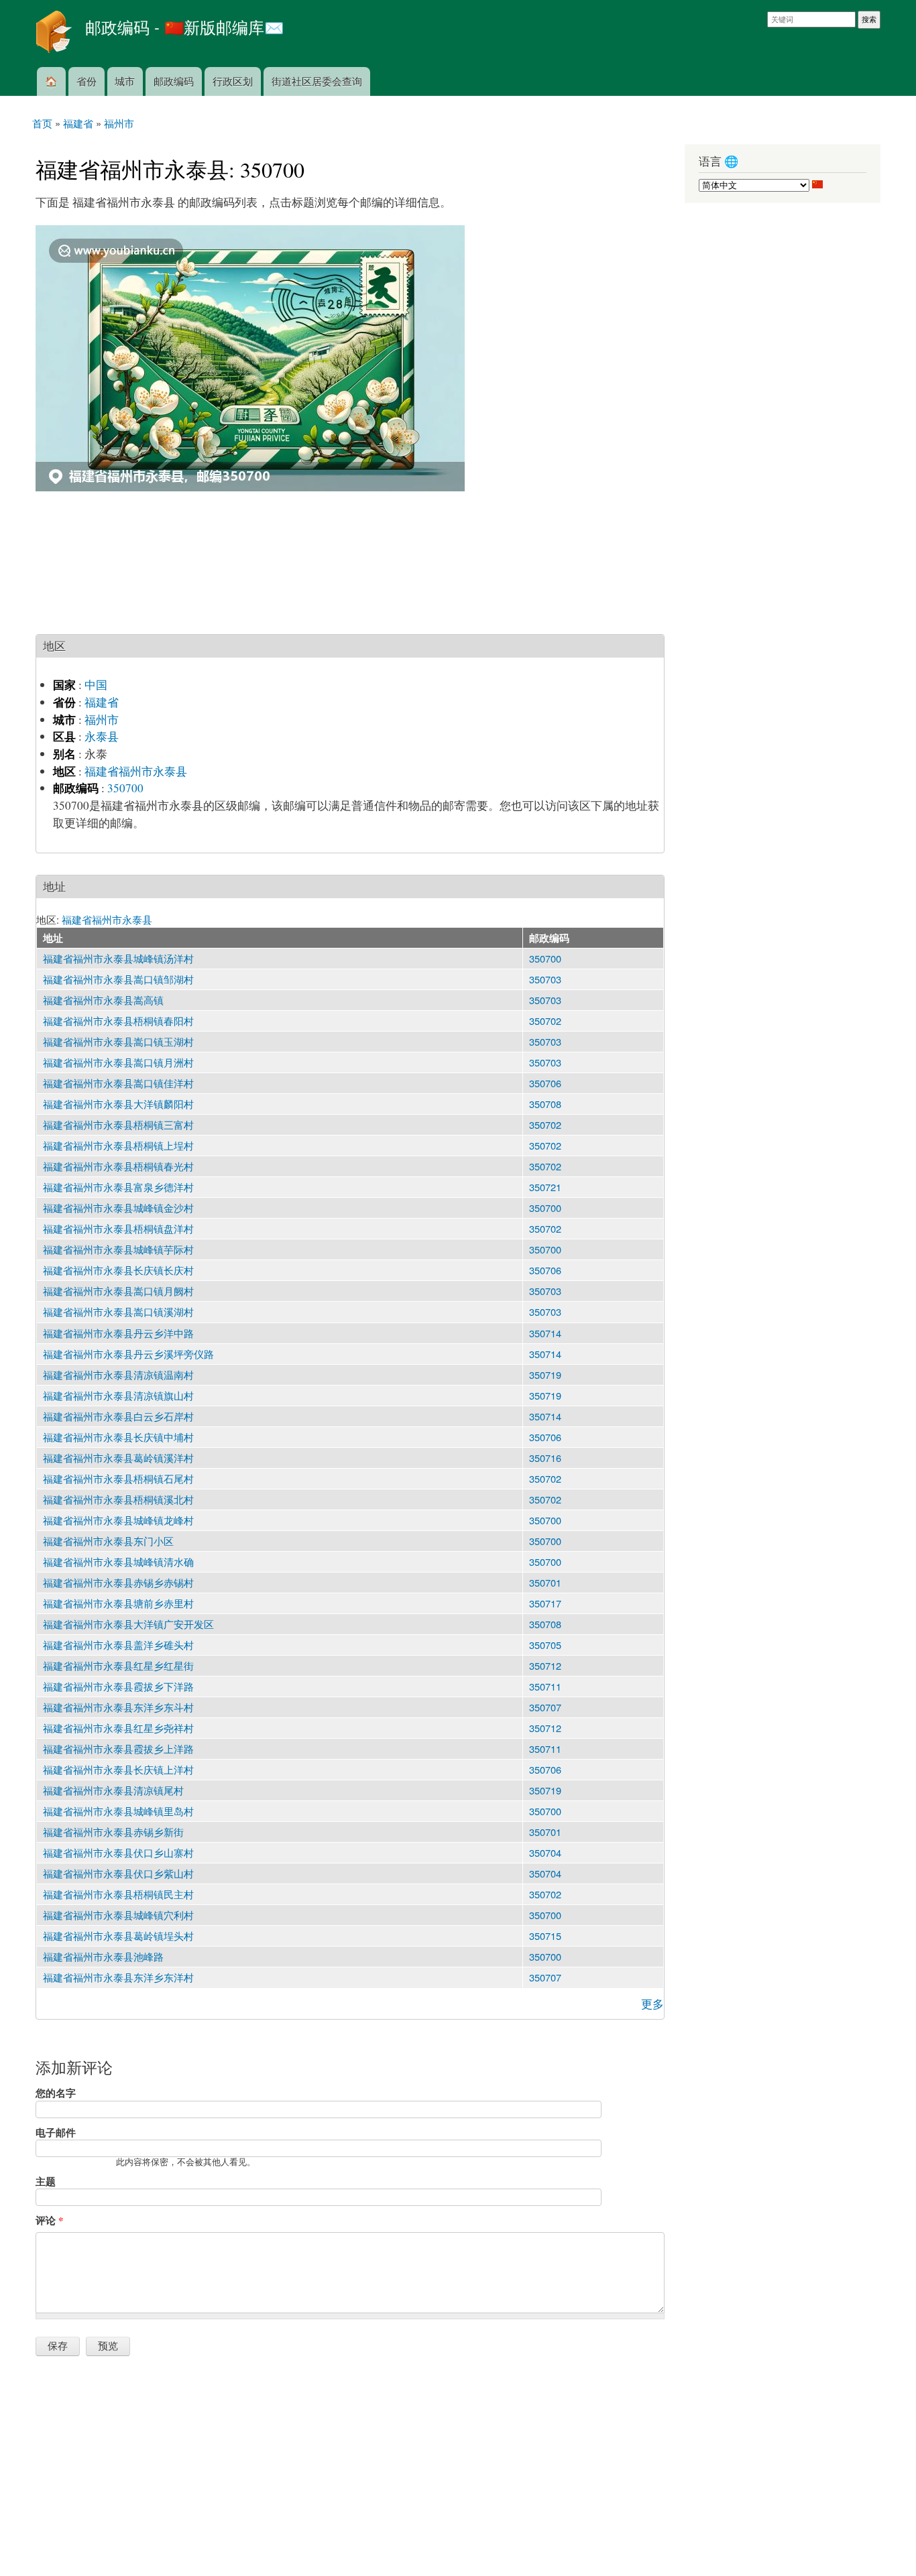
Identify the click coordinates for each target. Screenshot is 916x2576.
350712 (545, 1665)
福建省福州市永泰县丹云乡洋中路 (118, 1333)
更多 (652, 2004)
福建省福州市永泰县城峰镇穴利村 (118, 1915)
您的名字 (56, 2093)
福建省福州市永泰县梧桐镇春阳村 (118, 1021)
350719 (545, 1374)
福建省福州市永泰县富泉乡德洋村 (118, 1187)
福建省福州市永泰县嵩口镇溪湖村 (118, 1311)
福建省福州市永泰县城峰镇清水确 (118, 1561)
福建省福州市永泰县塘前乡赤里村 (118, 1603)
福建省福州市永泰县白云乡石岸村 (118, 1416)
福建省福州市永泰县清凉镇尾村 (113, 1790)
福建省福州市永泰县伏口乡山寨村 (118, 1852)
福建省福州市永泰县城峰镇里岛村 (118, 1811)
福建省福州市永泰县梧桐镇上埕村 (118, 1145)
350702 (545, 1021)
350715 (545, 1936)
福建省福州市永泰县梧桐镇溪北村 (118, 1499)
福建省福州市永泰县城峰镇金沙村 (118, 1208)
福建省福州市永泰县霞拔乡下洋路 (118, 1686)
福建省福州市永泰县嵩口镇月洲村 (118, 1062)
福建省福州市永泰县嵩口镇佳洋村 (118, 1083)
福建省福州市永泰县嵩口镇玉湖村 (118, 1041)
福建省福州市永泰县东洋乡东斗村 (118, 1707)
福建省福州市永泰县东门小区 (108, 1541)
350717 (545, 1603)
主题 (46, 2181)
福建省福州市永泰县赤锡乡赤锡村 (118, 1582)
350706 (545, 1083)
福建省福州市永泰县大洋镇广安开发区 (128, 1624)
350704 (545, 1852)
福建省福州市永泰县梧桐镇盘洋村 (118, 1228)
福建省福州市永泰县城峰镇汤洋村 (118, 958)
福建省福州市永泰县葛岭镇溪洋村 (118, 1458)
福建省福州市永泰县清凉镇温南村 (118, 1374)
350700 (125, 788)
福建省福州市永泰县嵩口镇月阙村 (118, 1291)
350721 (545, 1187)
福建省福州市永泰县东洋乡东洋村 (118, 1977)
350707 (545, 1707)
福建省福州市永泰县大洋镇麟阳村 (118, 1104)
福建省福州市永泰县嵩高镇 (103, 1000)
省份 (87, 81)
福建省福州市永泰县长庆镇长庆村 (118, 1270)
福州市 (102, 720)
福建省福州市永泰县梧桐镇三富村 (118, 1124)
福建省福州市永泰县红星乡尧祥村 (118, 1728)
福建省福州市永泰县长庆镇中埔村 (118, 1437)
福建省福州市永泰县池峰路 (103, 1956)
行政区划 (233, 81)
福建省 (102, 702)
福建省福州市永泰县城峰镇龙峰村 (118, 1520)
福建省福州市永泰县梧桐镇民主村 (118, 1894)
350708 (545, 1104)
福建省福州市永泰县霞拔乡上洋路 (118, 1749)
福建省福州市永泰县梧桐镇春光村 (118, 1166)
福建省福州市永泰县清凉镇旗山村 (118, 1395)
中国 (96, 685)
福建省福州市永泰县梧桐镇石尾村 (118, 1478)
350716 (545, 1458)
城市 (125, 81)
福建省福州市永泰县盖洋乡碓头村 (118, 1645)
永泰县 (102, 736)
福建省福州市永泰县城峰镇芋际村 (118, 1249)
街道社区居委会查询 (317, 81)
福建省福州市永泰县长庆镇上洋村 (118, 1769)
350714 (545, 1333)
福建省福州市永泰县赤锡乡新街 (113, 1832)
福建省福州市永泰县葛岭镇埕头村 (118, 1936)
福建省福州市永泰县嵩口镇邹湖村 (118, 979)
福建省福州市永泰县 (136, 771)
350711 (545, 1686)
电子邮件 (56, 2132)
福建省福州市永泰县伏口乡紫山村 (118, 1873)
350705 (545, 1645)
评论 (49, 2220)
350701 (545, 1582)
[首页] (55, 34)
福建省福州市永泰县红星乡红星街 (118, 1665)
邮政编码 (174, 81)
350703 (545, 979)
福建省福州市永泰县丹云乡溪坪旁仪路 (128, 1354)
